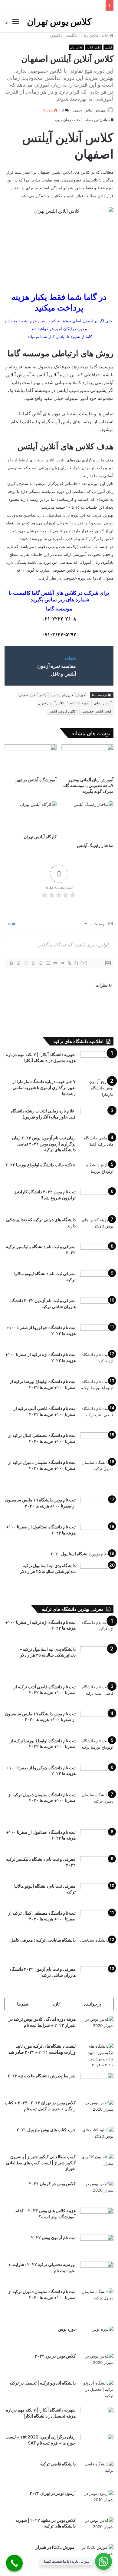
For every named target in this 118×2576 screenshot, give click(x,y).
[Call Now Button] (14, 2563)
